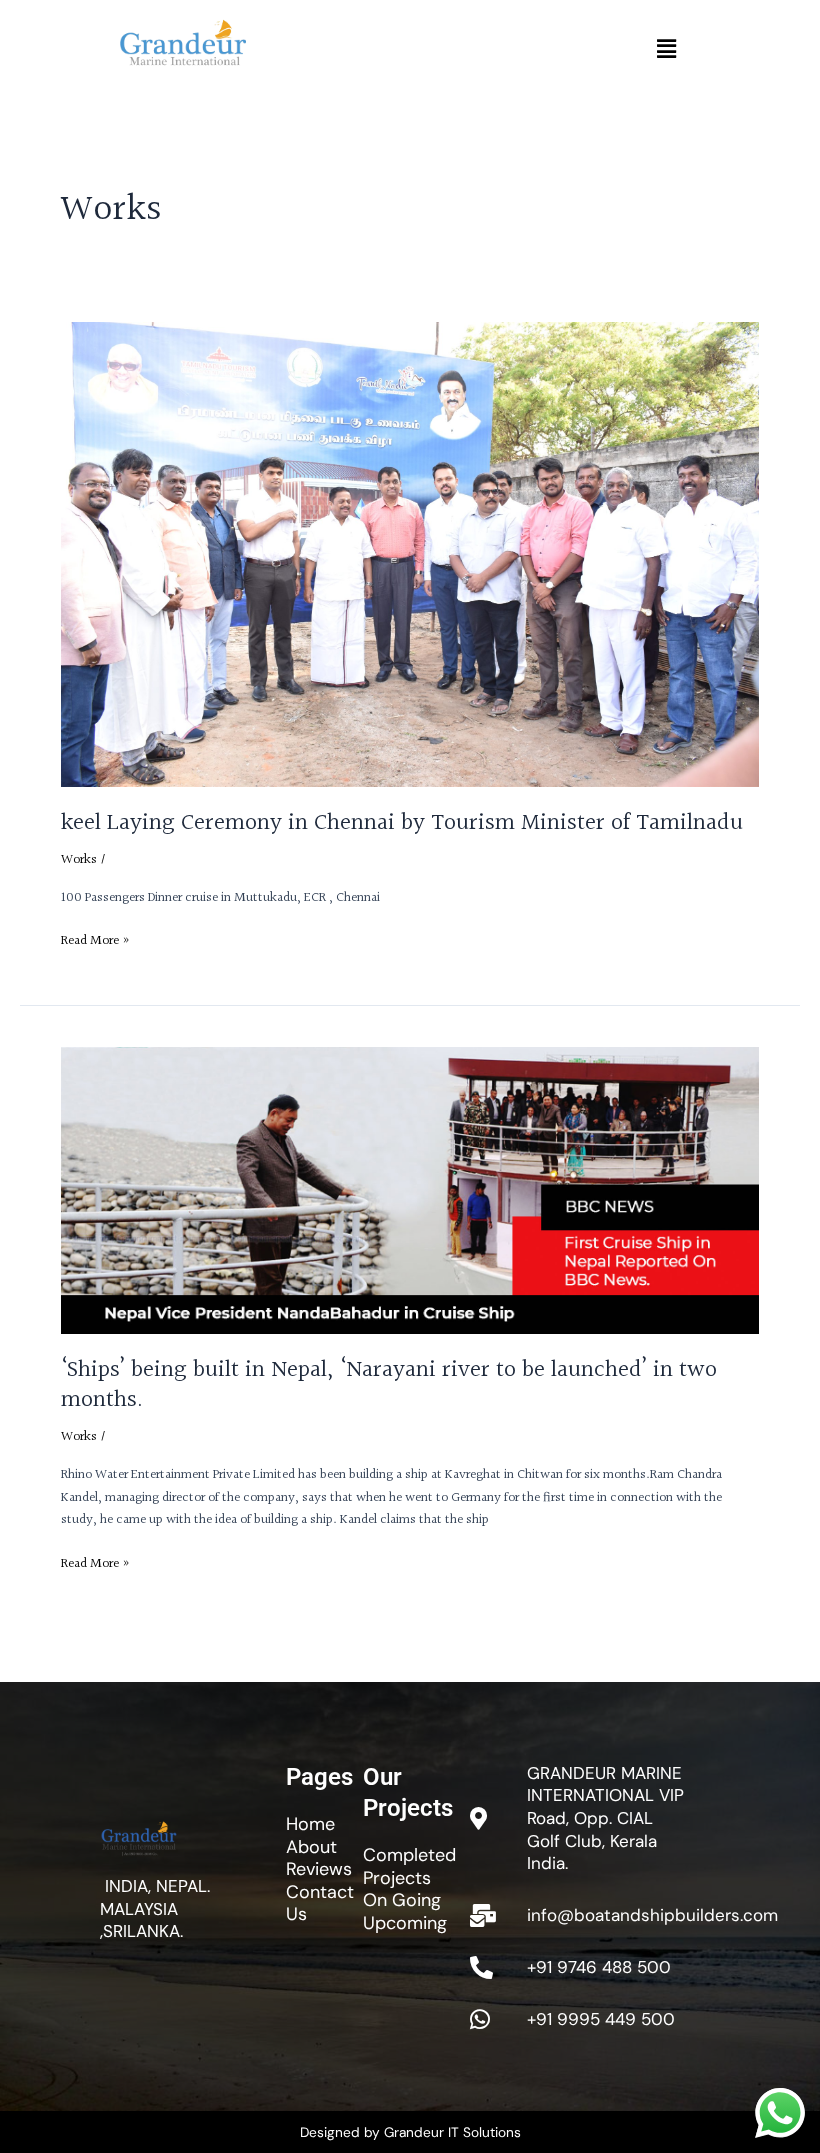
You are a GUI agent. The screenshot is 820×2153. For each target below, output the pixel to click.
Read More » (95, 941)
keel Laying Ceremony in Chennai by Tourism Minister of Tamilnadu (402, 823)
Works (79, 860)
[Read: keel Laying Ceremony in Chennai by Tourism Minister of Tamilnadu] (410, 554)
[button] (666, 49)
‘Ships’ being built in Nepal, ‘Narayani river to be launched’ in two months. (389, 1385)
